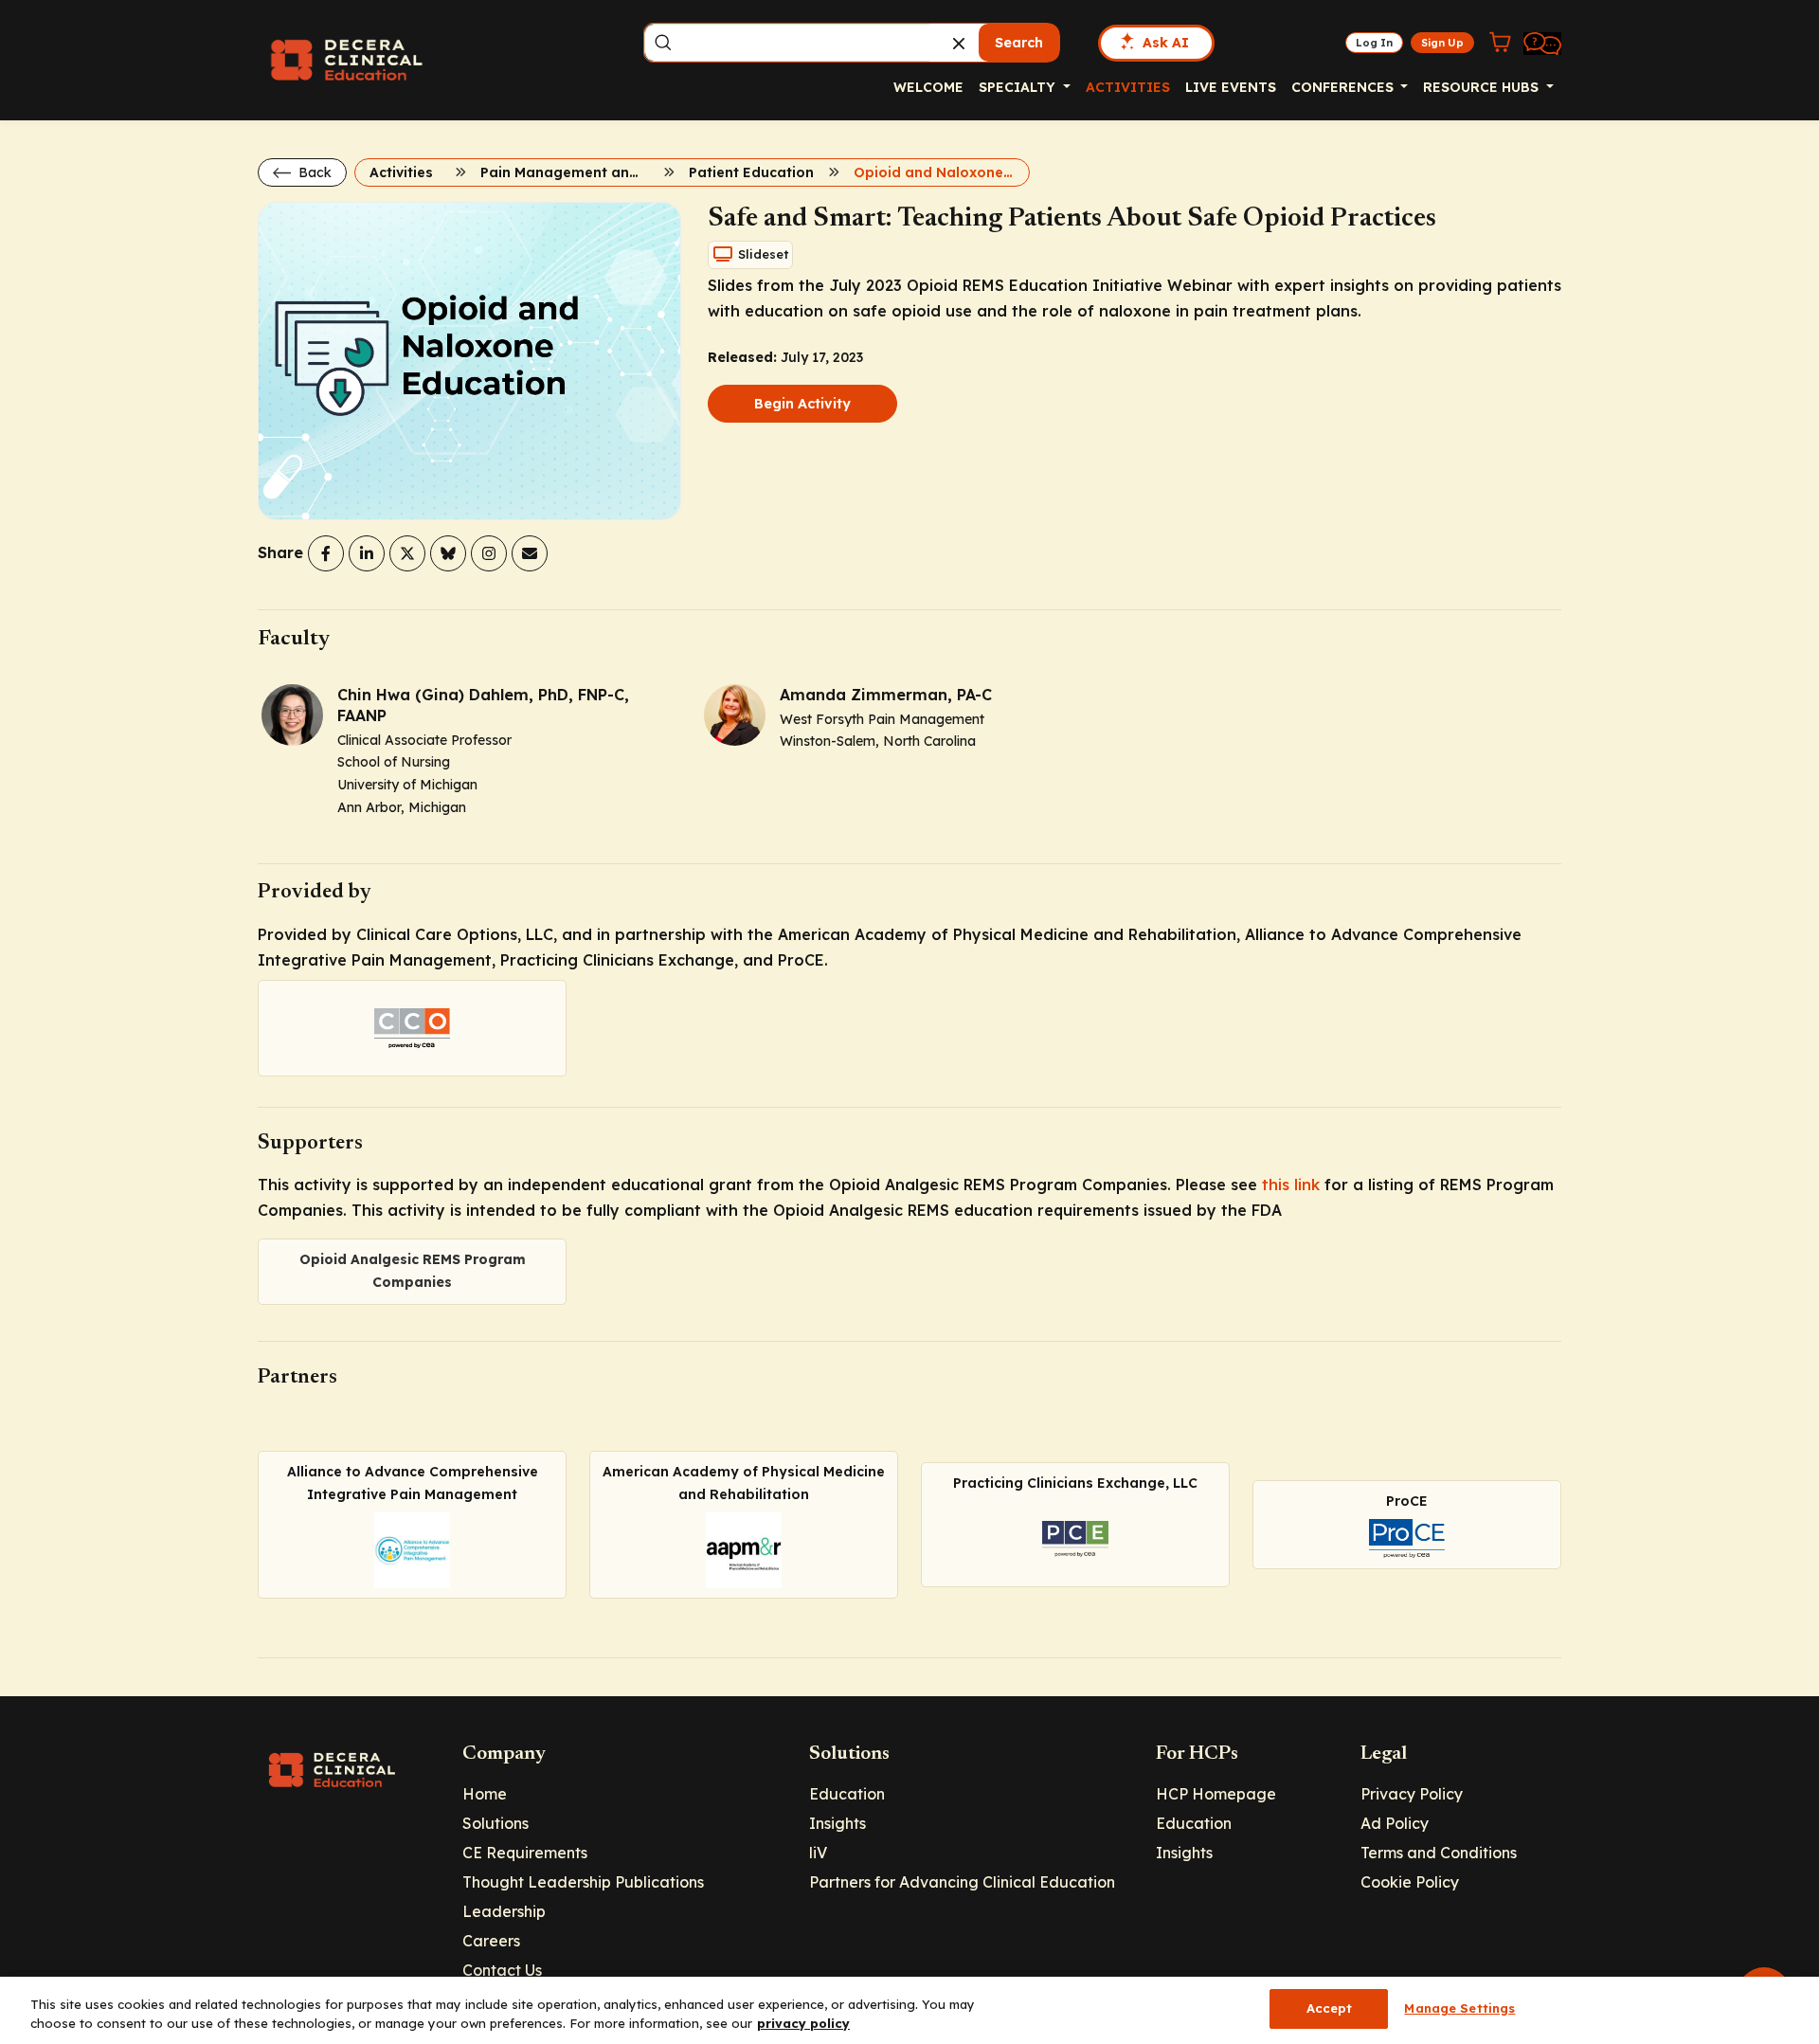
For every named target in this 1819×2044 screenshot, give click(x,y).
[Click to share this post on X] (407, 553)
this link (1291, 1185)
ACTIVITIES (1128, 87)
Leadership (504, 1911)
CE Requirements (525, 1853)
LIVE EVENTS (1231, 87)
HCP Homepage (1216, 1794)
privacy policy (803, 2023)
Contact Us (502, 1970)
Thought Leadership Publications (583, 1882)
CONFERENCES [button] (1344, 87)
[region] (909, 2010)
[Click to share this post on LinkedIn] (367, 553)
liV (818, 1853)
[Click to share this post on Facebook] (326, 553)
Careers (491, 1941)
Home (485, 1794)
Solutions (495, 1823)
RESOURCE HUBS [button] (1483, 87)
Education (847, 1794)
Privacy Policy (1412, 1794)
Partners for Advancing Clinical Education (962, 1882)
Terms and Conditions (1439, 1853)
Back (313, 172)
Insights (837, 1823)
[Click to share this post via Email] (530, 553)
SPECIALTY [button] (1019, 87)
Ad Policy (1395, 1823)
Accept (1330, 2008)
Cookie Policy (1410, 1882)
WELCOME (928, 87)
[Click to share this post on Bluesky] (448, 553)
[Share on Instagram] (489, 553)
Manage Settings (1459, 2008)
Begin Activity (802, 404)
